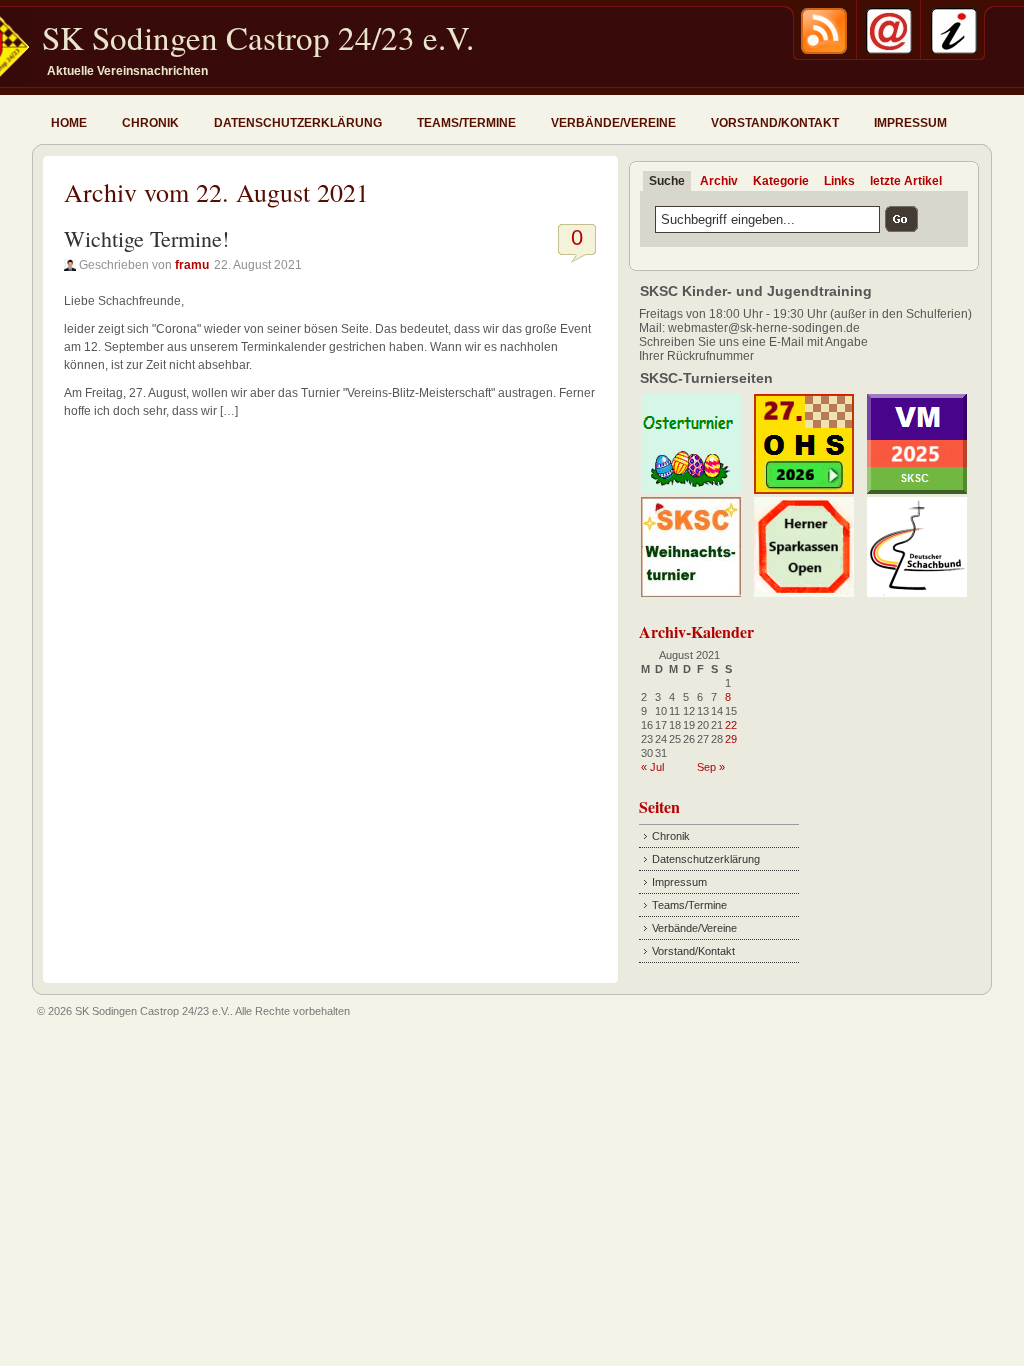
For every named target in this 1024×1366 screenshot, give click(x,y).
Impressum (910, 123)
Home (69, 123)
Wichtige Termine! (146, 238)
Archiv (719, 181)
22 (731, 725)
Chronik (150, 123)
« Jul (652, 767)
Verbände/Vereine (613, 123)
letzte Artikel (906, 181)
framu (192, 265)
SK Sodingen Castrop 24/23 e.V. (258, 37)
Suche (667, 181)
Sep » (711, 767)
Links (839, 181)
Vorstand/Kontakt (775, 123)
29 (731, 739)
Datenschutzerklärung (298, 123)
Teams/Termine (466, 123)
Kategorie (781, 181)
